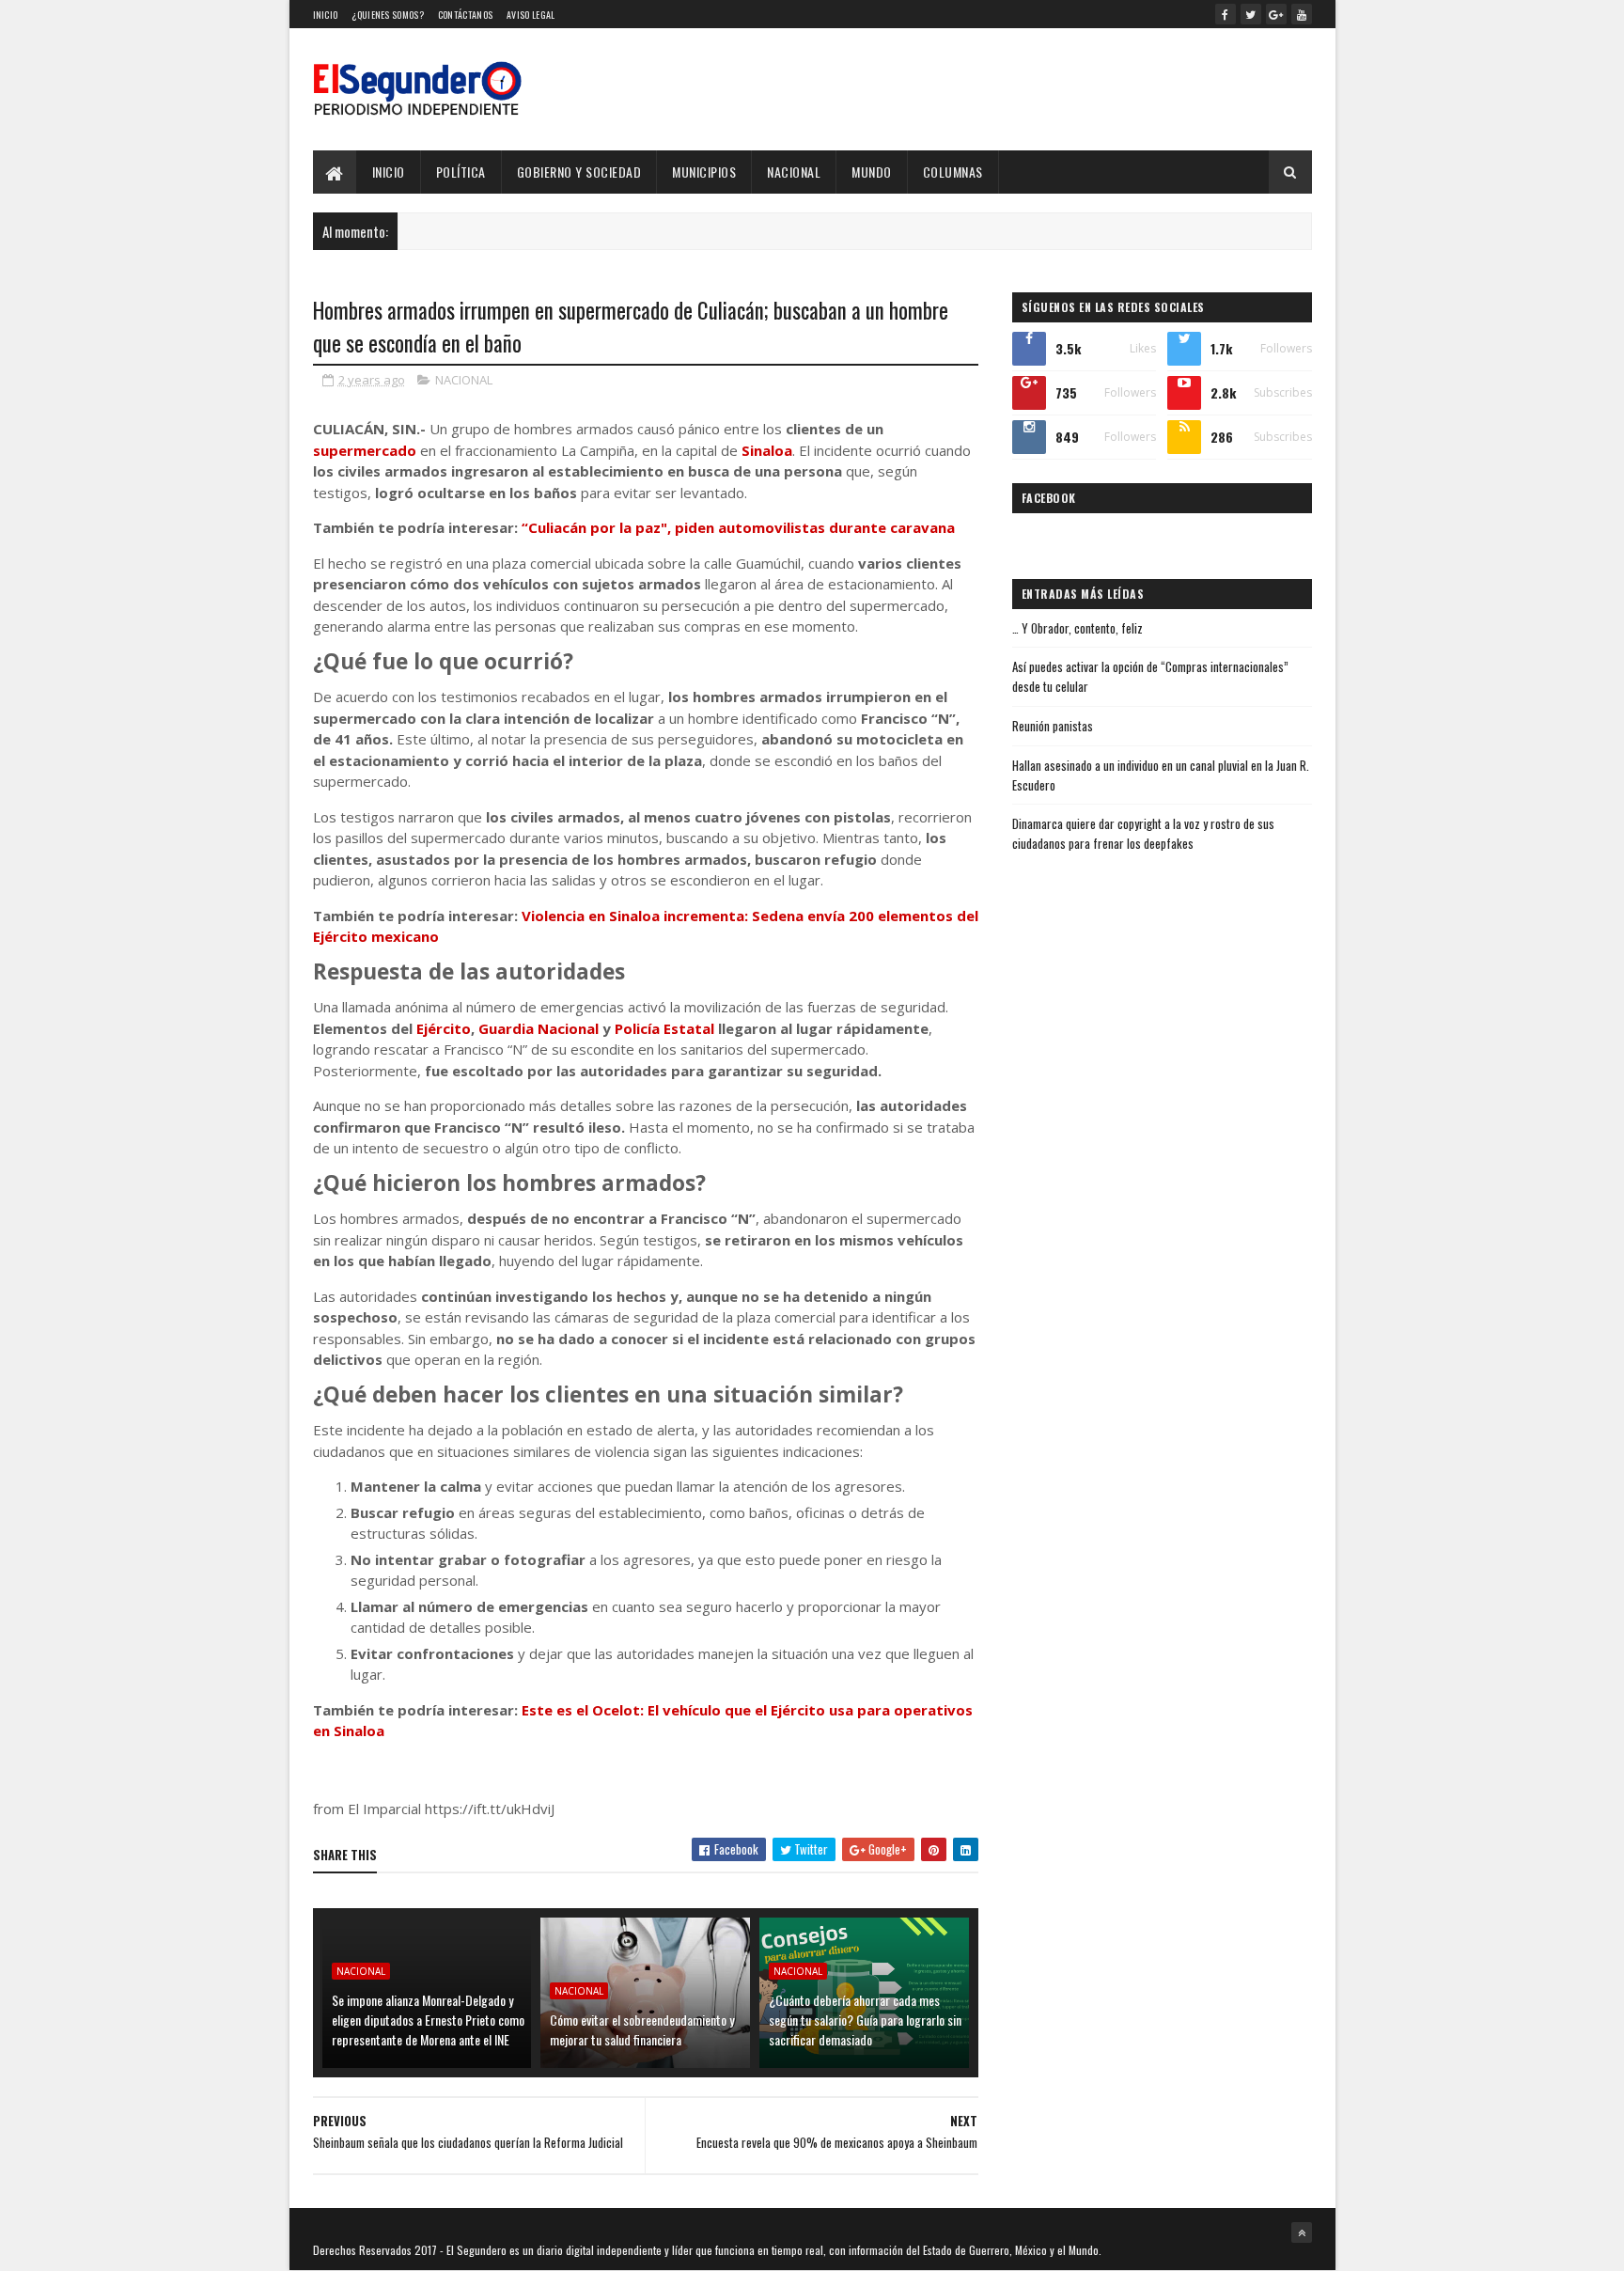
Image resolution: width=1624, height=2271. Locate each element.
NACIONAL (794, 172)
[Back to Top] (1302, 2232)
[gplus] (1276, 14)
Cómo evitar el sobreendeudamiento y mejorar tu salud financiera (642, 2029)
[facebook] (1226, 14)
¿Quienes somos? (388, 15)
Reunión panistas (1053, 726)
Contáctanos (465, 15)
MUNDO (872, 172)
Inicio (326, 15)
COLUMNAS (953, 172)
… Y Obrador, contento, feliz (1077, 628)
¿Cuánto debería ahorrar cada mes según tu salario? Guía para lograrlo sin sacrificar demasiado (865, 2020)
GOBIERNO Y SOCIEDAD (579, 172)
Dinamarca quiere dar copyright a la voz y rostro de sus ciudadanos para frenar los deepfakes (1143, 833)
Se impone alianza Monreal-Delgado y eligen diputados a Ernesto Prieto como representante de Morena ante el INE (428, 2020)
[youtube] (1302, 14)
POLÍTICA (461, 172)
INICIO (389, 172)
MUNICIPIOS (704, 172)
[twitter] (1251, 14)
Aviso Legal (531, 15)
